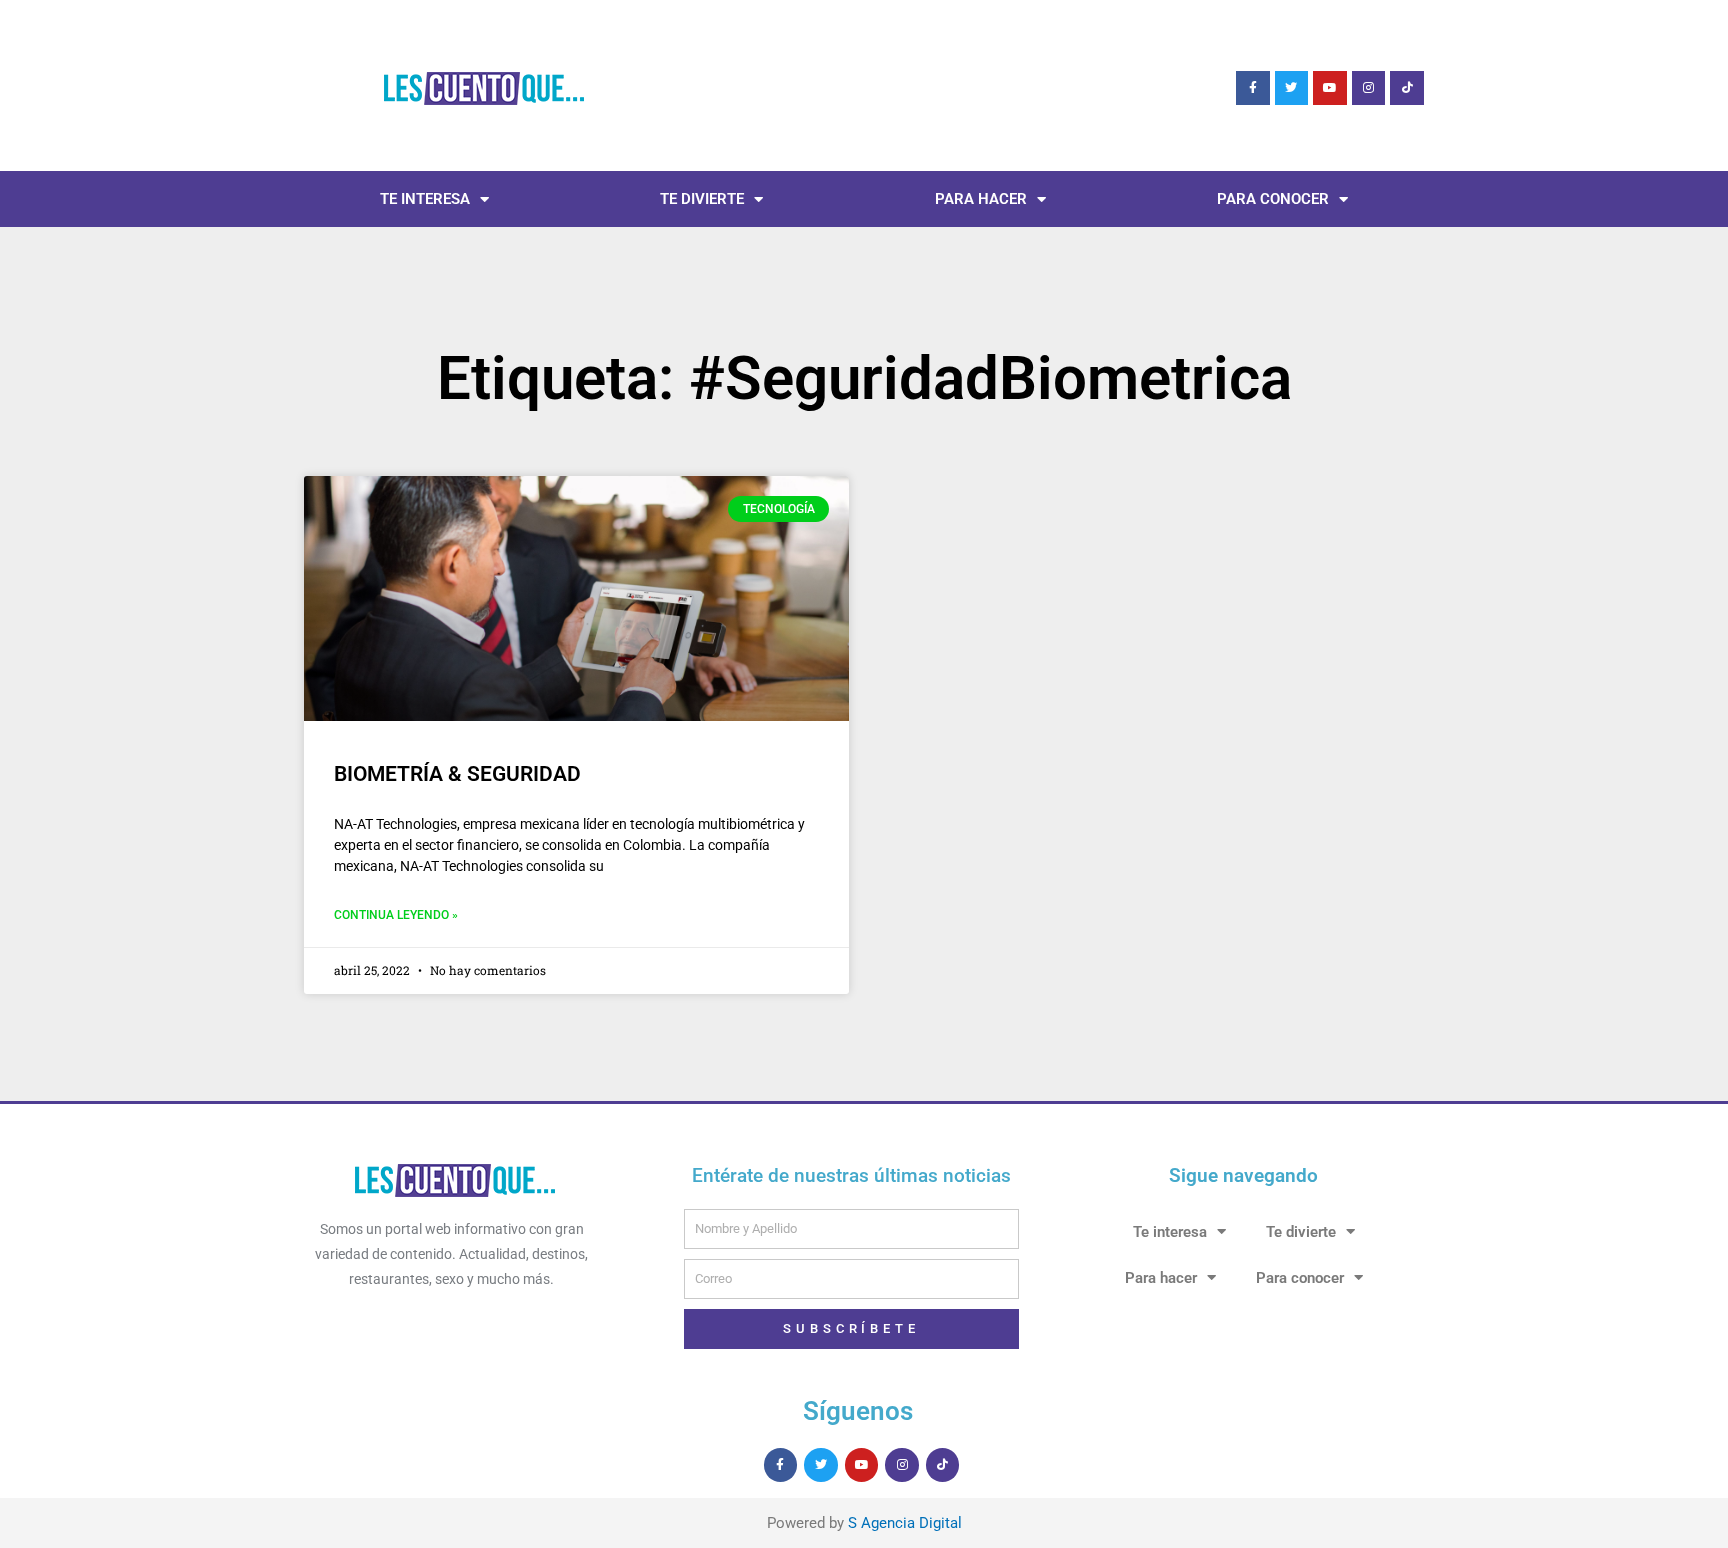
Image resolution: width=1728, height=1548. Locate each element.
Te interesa (425, 199)
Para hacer (981, 199)
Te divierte (702, 199)
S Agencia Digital (905, 1523)
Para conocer (1273, 199)
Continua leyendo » (396, 915)
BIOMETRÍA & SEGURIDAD (457, 774)
